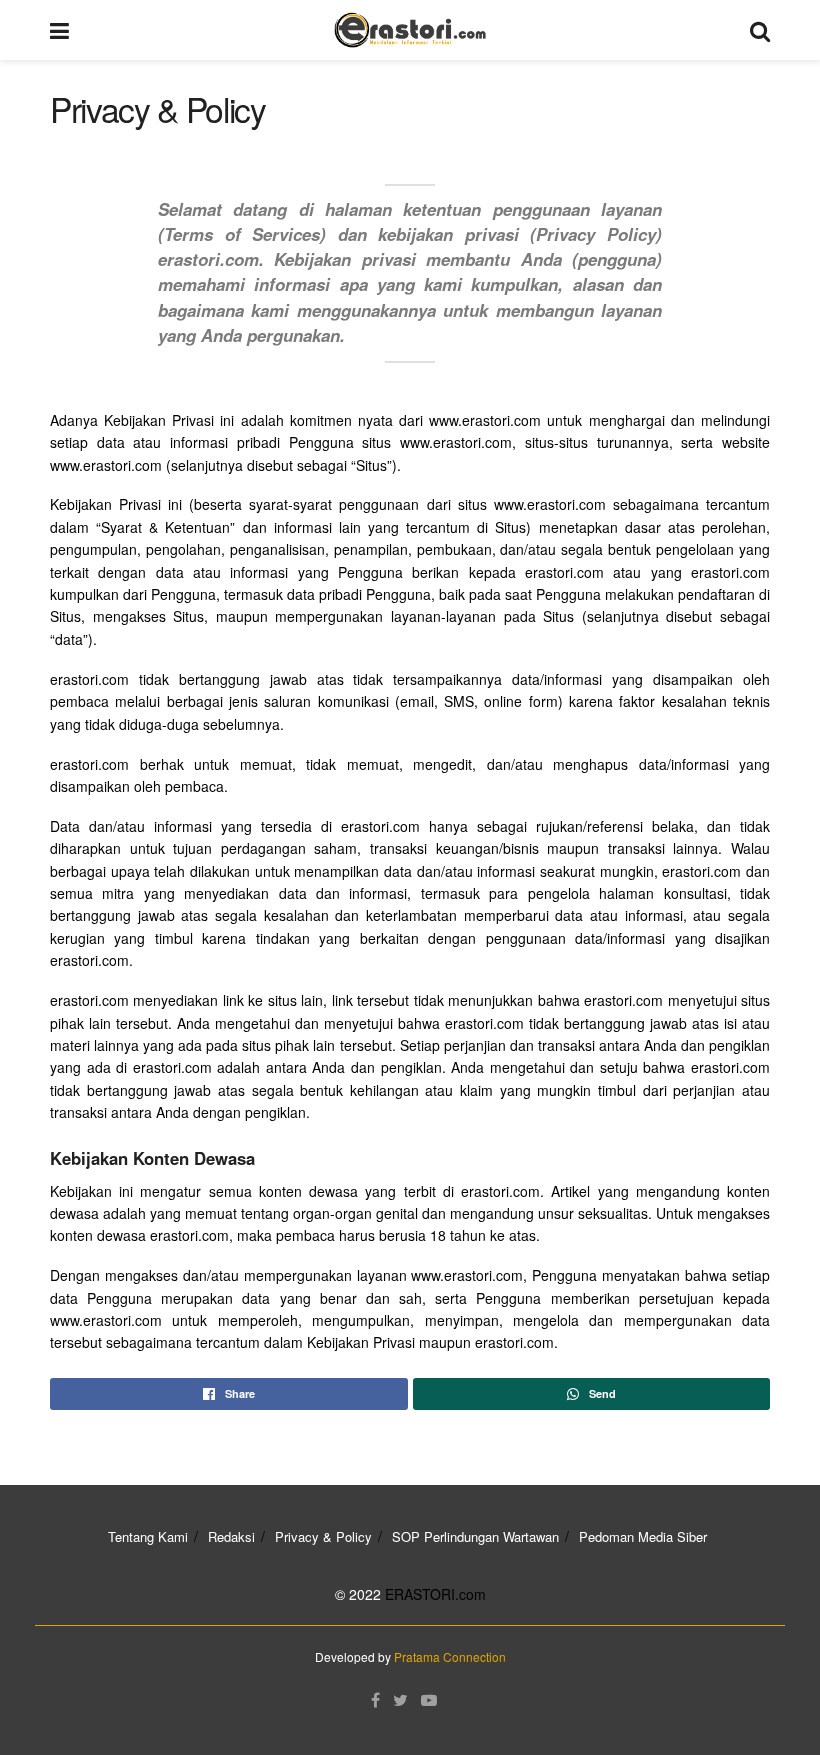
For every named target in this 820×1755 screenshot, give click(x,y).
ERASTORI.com (435, 1594)
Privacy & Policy (323, 1536)
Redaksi (231, 1536)
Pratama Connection (450, 1656)
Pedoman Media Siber (643, 1536)
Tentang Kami (148, 1536)
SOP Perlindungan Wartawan (475, 1536)
